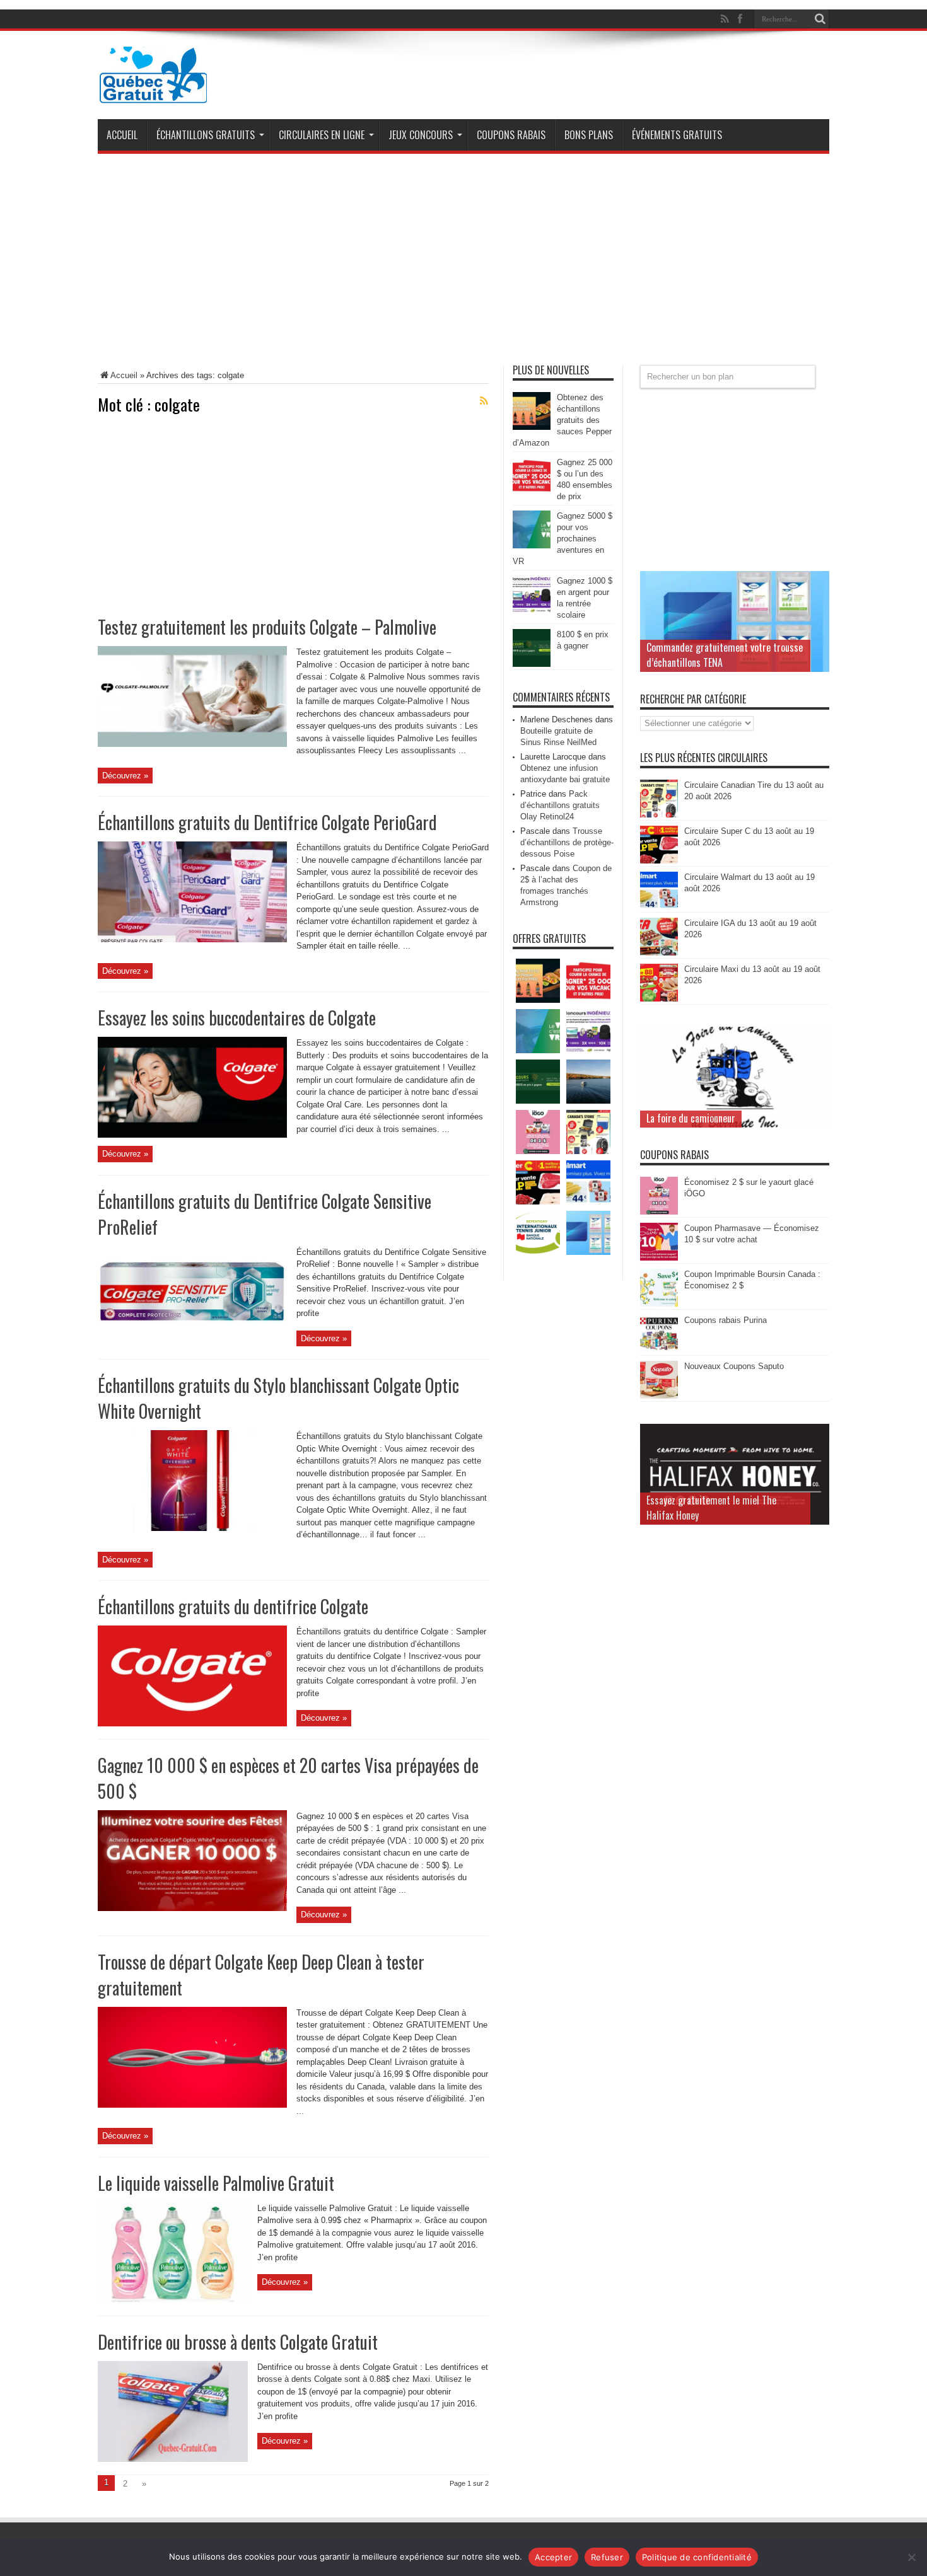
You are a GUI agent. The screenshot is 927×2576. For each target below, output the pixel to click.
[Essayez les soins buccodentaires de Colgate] (192, 1135)
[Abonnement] (484, 401)
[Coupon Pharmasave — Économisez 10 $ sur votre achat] (659, 1258)
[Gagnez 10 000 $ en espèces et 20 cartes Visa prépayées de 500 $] (192, 1908)
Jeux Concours (421, 135)
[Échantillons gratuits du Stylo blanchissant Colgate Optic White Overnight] (192, 1528)
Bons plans (589, 135)
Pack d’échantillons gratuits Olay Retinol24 (560, 805)
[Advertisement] (463, 264)
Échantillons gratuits (206, 135)
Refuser (607, 2557)
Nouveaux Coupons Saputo (734, 1366)
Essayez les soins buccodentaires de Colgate (237, 1018)
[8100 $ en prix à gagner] (532, 664)
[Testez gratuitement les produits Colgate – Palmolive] (192, 744)
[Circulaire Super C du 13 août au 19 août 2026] (659, 861)
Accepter (553, 2557)
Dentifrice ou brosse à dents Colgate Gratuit (238, 2342)
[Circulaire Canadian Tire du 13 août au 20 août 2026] (659, 815)
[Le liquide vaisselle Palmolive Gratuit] (173, 2300)
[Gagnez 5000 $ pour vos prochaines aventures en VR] (532, 546)
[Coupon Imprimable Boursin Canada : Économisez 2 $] (659, 1304)
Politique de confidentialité (697, 2557)
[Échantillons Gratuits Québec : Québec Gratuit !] (153, 94)
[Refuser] (911, 2557)
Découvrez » (125, 776)
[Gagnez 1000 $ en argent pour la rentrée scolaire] (532, 610)
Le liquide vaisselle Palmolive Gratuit (216, 2183)
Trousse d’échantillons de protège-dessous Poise (567, 842)
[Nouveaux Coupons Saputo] (659, 1396)
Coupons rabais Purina (726, 1320)
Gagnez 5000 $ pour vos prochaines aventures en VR (563, 539)
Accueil (122, 135)
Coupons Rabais (511, 135)
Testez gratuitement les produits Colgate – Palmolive (267, 627)
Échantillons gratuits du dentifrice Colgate (233, 1606)
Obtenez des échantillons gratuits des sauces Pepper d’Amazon (562, 420)
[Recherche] (820, 19)
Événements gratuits (677, 135)
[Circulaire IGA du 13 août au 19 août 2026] (659, 953)
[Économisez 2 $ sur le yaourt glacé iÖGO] (659, 1212)
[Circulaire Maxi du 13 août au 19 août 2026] (659, 999)
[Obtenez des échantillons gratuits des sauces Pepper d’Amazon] (532, 427)
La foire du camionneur (691, 1118)
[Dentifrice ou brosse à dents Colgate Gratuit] (173, 2459)
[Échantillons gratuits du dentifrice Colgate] (192, 1724)
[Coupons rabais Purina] (659, 1350)
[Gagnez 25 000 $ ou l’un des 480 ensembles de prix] (532, 492)
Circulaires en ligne (322, 135)
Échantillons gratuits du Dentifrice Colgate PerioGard (267, 822)
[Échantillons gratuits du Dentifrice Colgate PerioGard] (192, 939)
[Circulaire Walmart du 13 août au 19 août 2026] (659, 907)
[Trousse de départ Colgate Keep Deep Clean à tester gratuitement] (192, 2105)
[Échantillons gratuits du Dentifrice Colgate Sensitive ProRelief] (192, 1343)
